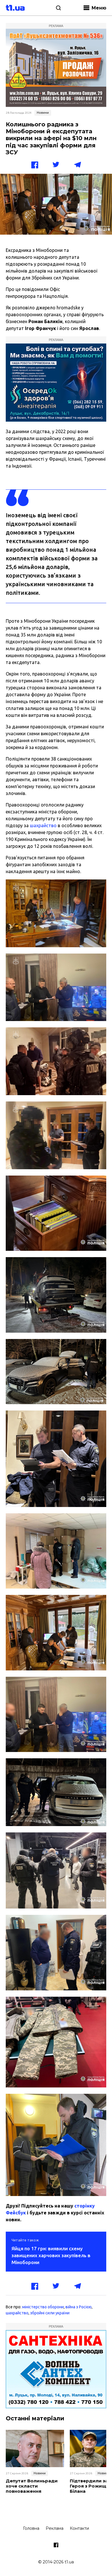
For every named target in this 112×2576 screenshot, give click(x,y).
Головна (31, 2528)
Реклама (55, 2528)
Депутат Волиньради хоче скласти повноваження (32, 2486)
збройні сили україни (50, 2313)
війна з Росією (79, 2307)
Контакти (79, 2528)
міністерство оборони (43, 2307)
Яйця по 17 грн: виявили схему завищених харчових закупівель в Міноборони (51, 2255)
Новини (43, 113)
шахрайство (43, 825)
